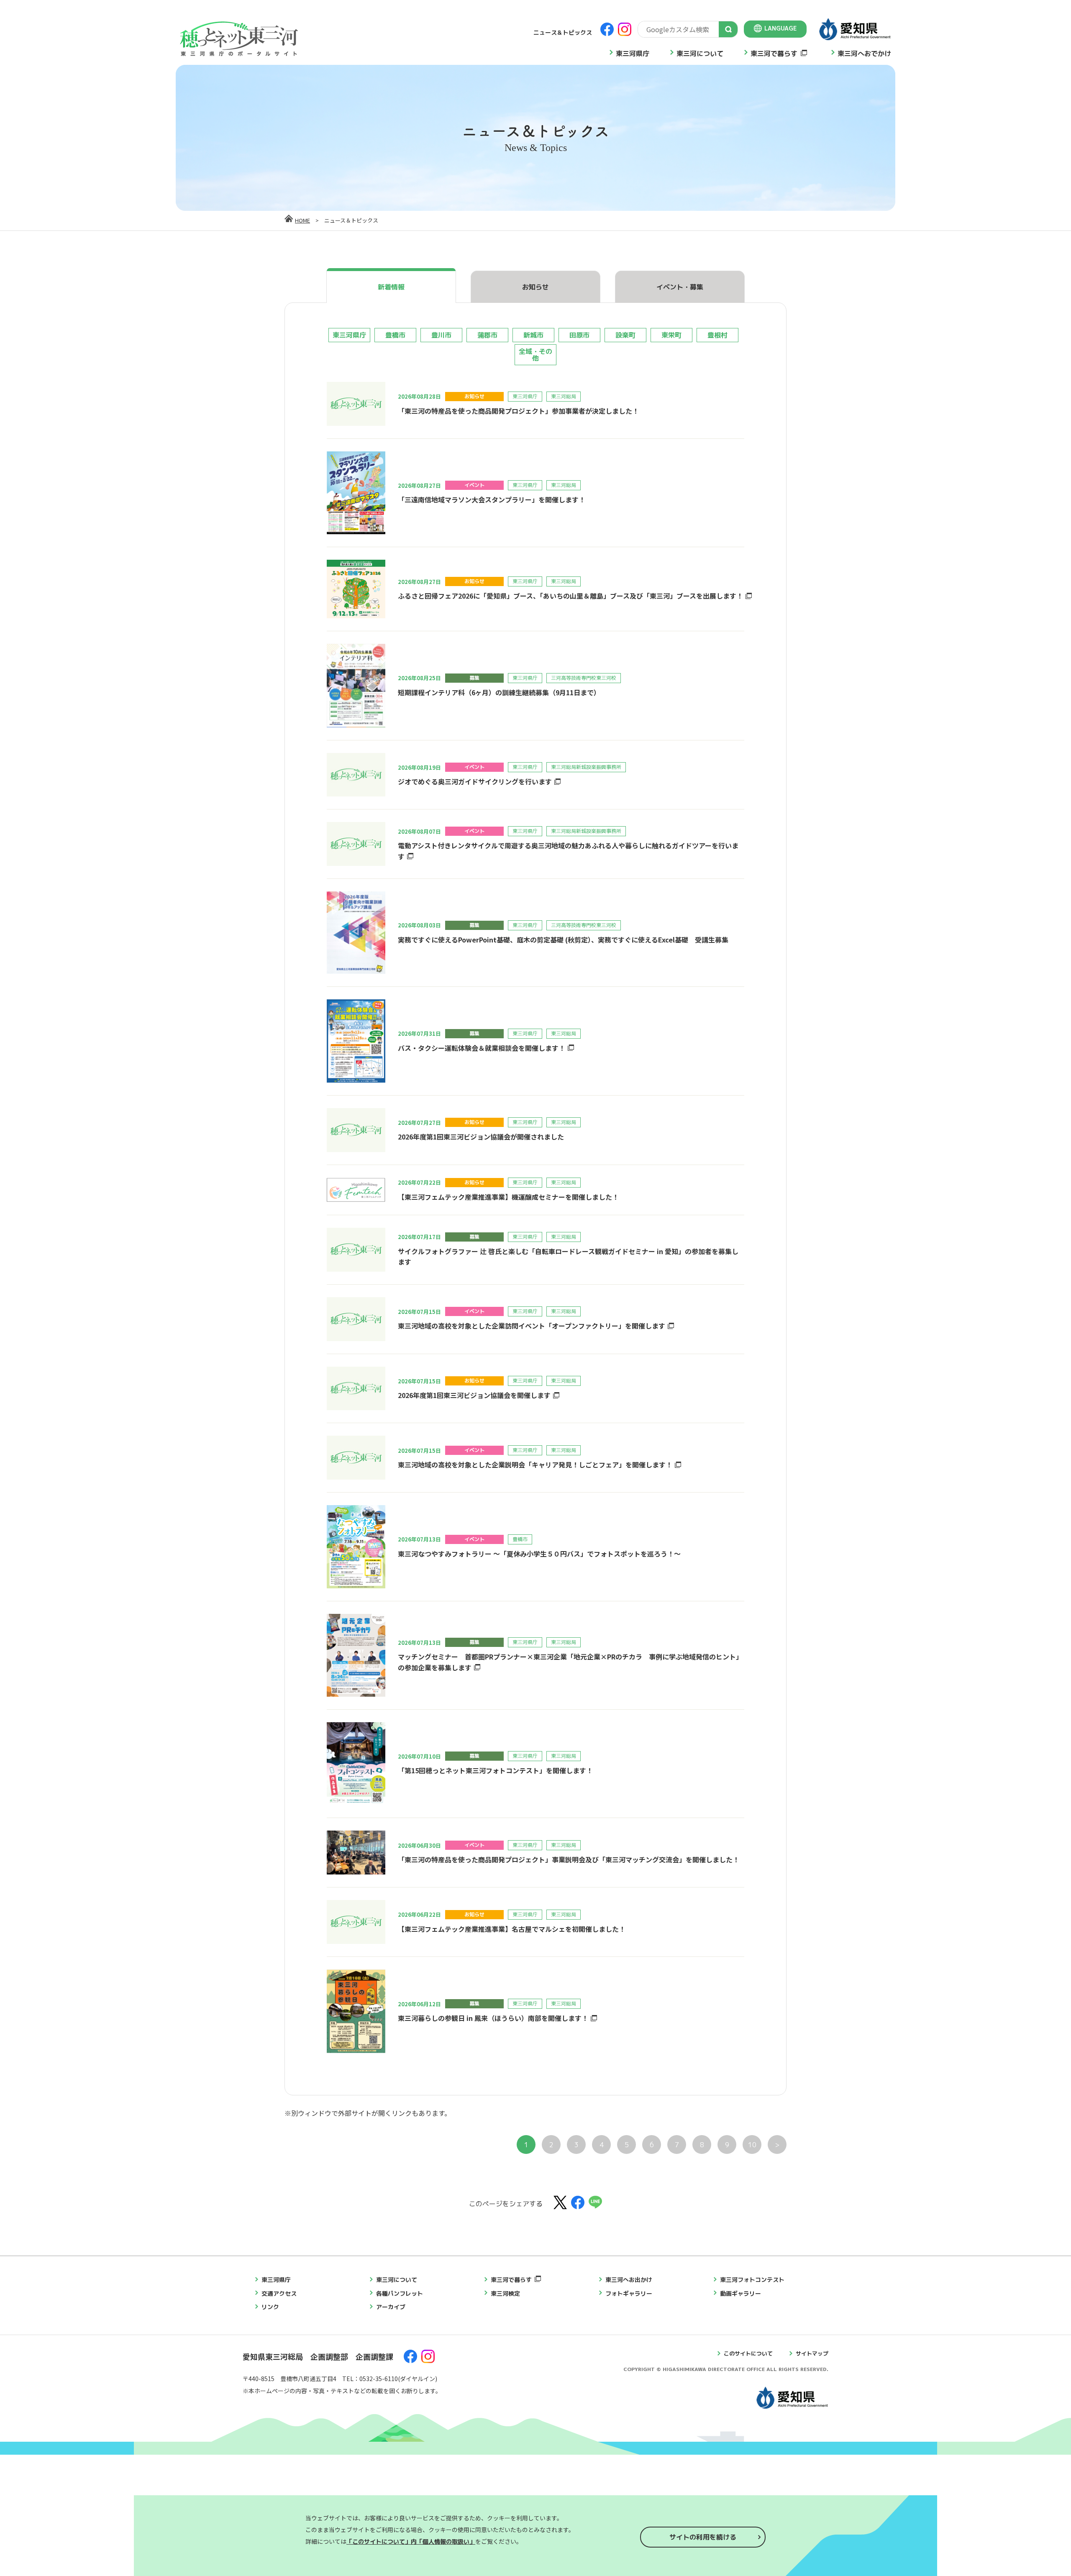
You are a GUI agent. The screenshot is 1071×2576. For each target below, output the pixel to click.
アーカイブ (391, 2307)
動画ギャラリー (740, 2293)
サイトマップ (812, 2353)
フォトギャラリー (629, 2293)
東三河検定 (505, 2293)
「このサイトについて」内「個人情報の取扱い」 (411, 2541)
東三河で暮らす (774, 54)
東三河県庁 (633, 54)
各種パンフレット (400, 2293)
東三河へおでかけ (864, 54)
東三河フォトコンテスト (752, 2280)
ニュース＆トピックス (563, 32)
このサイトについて (748, 2353)
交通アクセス (279, 2293)
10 (752, 2145)
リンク (270, 2307)
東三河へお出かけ (629, 2280)
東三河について (700, 54)
